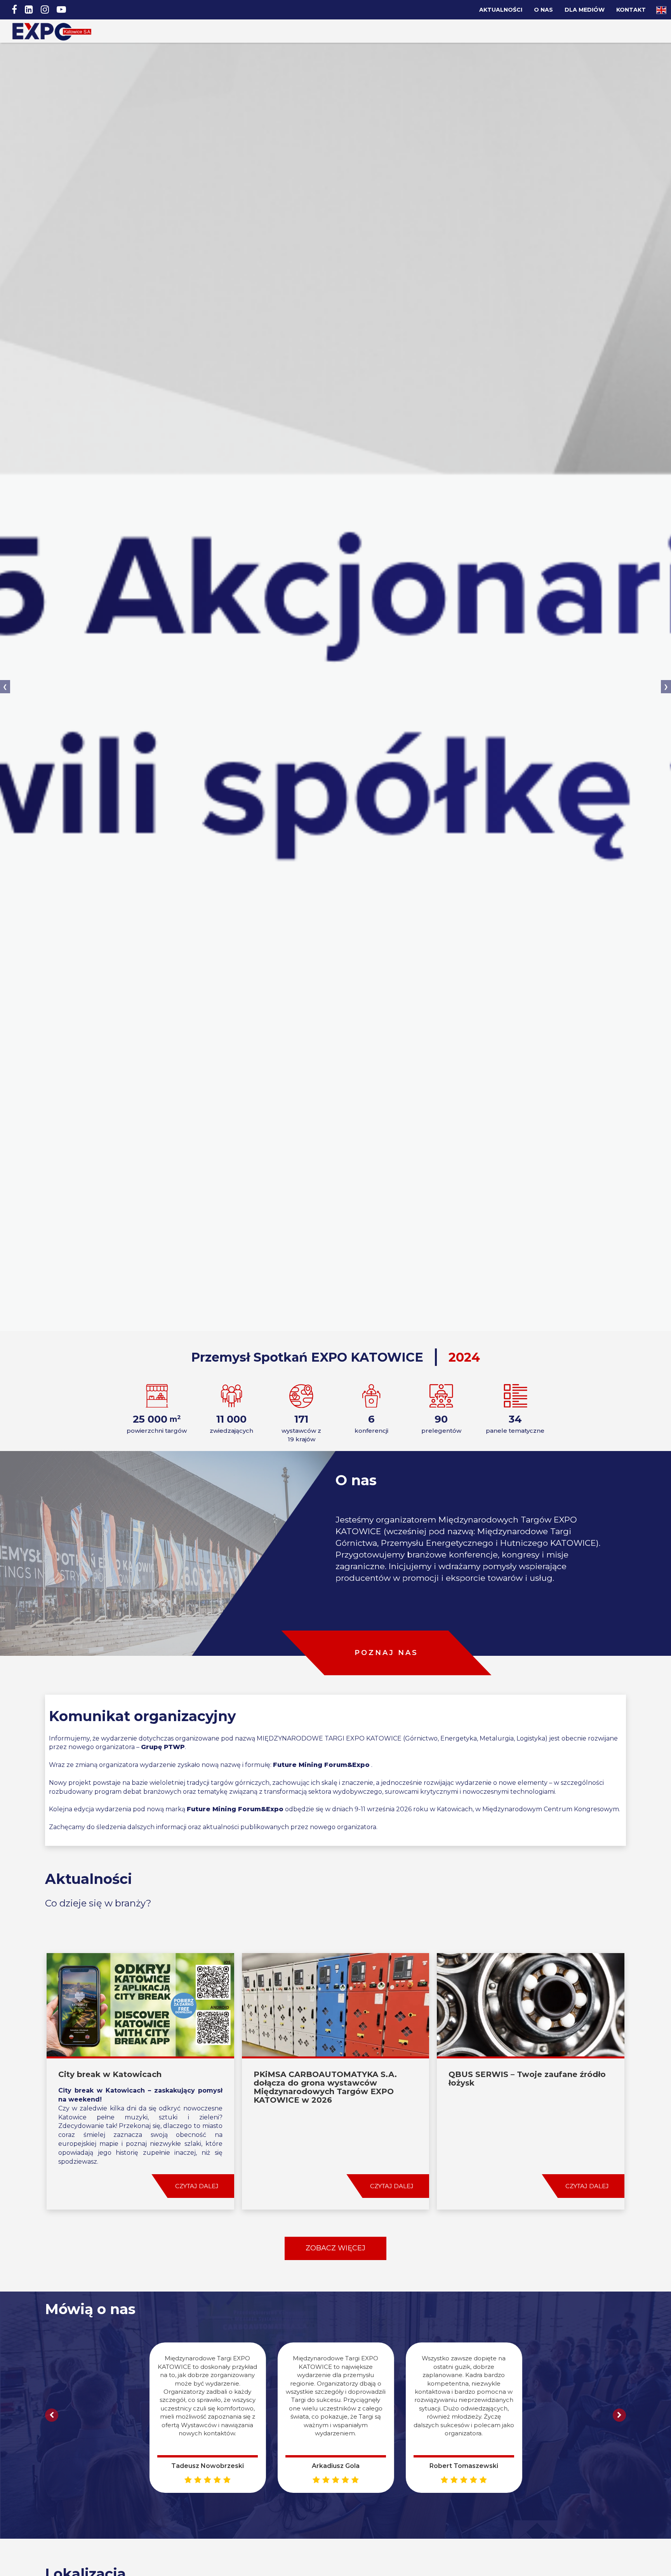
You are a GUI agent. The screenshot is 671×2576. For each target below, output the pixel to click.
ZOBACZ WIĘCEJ (335, 2248)
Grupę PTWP (163, 1747)
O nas (543, 10)
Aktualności (501, 10)
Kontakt (631, 10)
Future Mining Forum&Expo (321, 1765)
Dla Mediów (585, 10)
